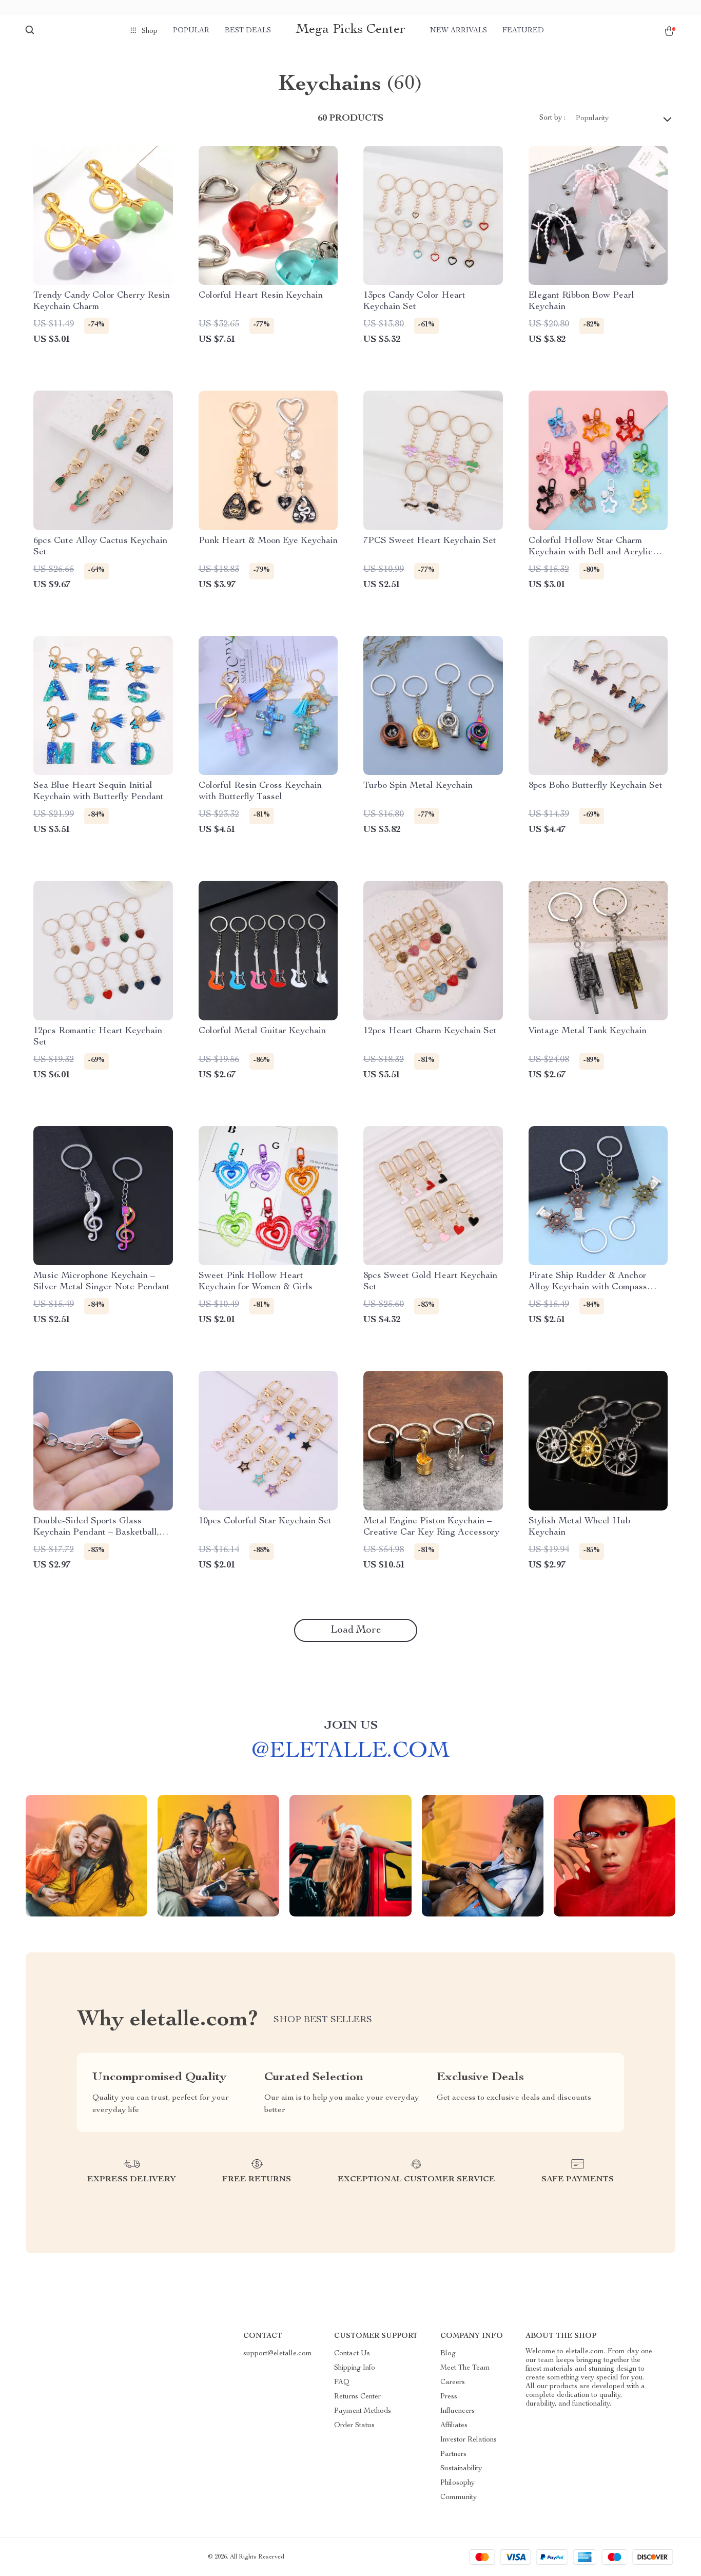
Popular (191, 31)
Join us (351, 1726)
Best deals (248, 31)
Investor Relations (469, 2440)
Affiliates (454, 2426)
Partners (453, 2454)
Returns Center (357, 2397)
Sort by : (552, 118)
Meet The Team (465, 2368)
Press (449, 2397)
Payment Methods (363, 2411)
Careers (453, 2383)
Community (459, 2497)
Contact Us (352, 2354)
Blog (448, 2354)
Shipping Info (355, 2368)
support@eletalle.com (278, 2354)
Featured (523, 31)
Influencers (457, 2411)
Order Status (354, 2426)
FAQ (342, 2383)
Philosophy (457, 2483)
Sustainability (461, 2469)
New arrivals (459, 31)
